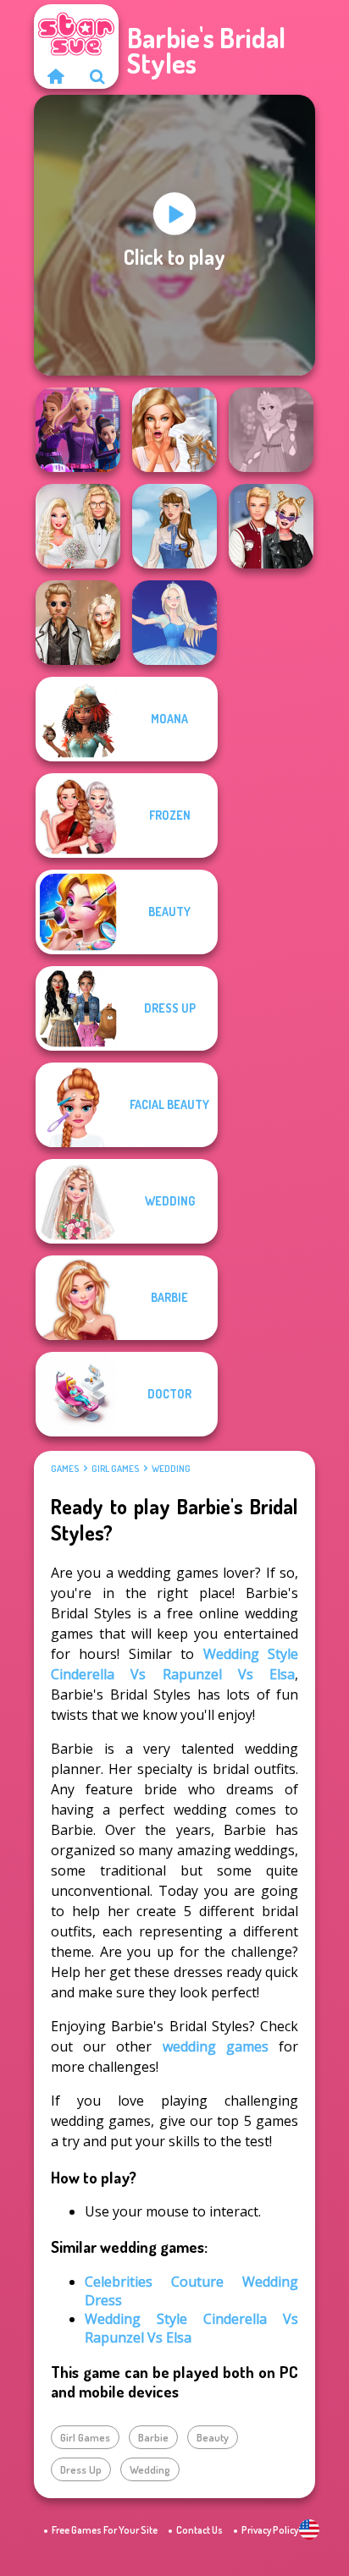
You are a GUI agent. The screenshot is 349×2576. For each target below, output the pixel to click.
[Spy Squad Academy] (78, 430)
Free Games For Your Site (105, 2530)
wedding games (216, 2046)
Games (65, 1469)
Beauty (213, 2437)
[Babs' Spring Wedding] (78, 526)
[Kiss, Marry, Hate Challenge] (271, 526)
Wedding (171, 1469)
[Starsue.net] (55, 76)
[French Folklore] (174, 526)
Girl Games (115, 1469)
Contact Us (199, 2530)
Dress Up (81, 2469)
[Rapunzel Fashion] (271, 430)
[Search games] (97, 76)
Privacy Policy (270, 2530)
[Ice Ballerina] (174, 623)
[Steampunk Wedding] (78, 623)
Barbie (153, 2437)
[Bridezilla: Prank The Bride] (174, 430)
